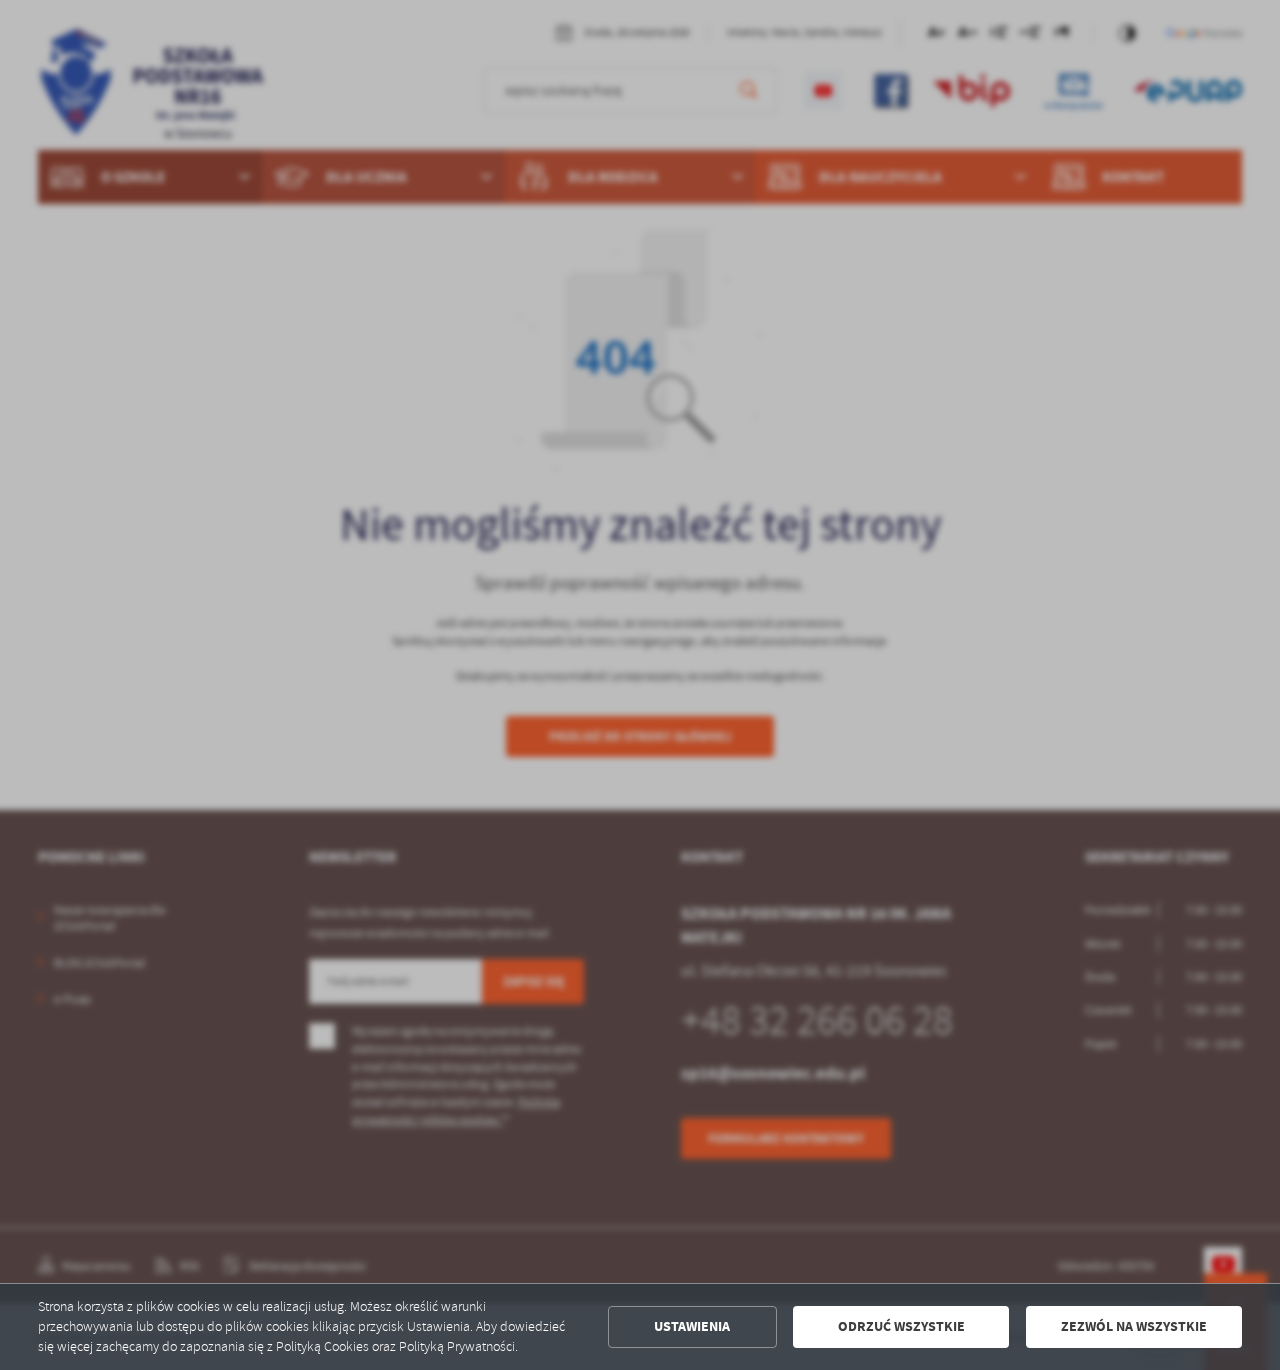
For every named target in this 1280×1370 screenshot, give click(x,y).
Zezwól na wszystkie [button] (1134, 1326)
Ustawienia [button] (692, 1326)
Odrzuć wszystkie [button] (901, 1326)
